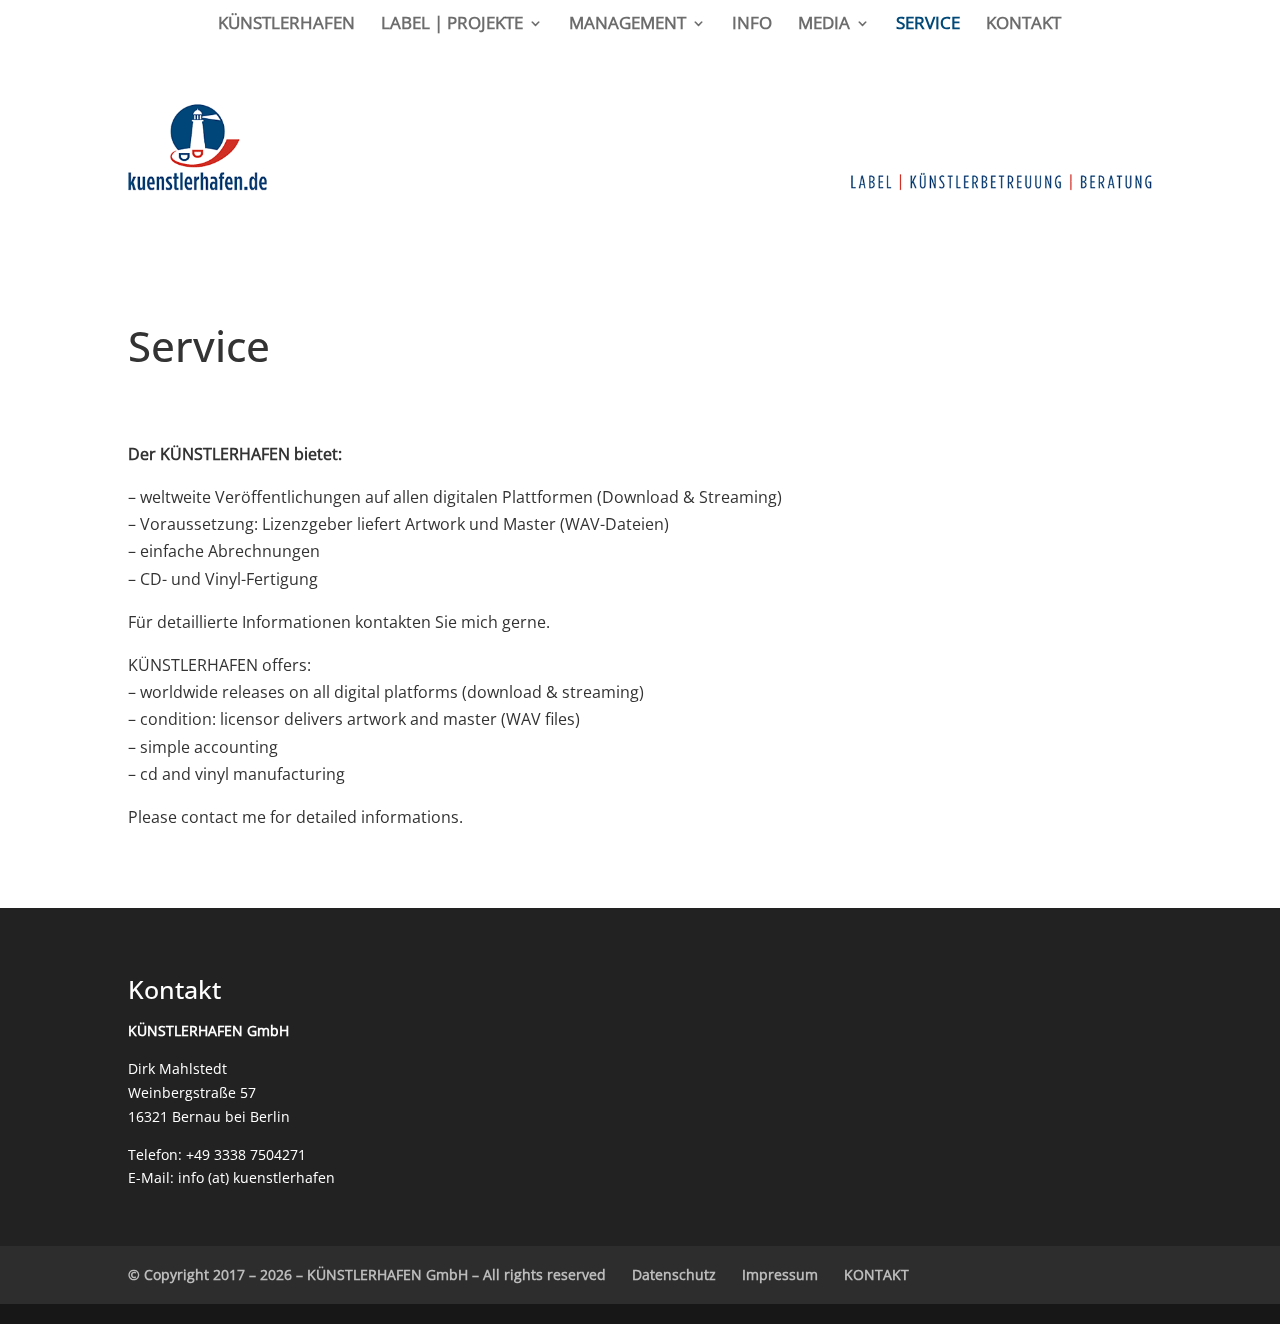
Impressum (780, 1274)
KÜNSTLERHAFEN (286, 25)
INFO (752, 25)
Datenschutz (674, 1274)
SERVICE (928, 25)
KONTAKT (1023, 25)
